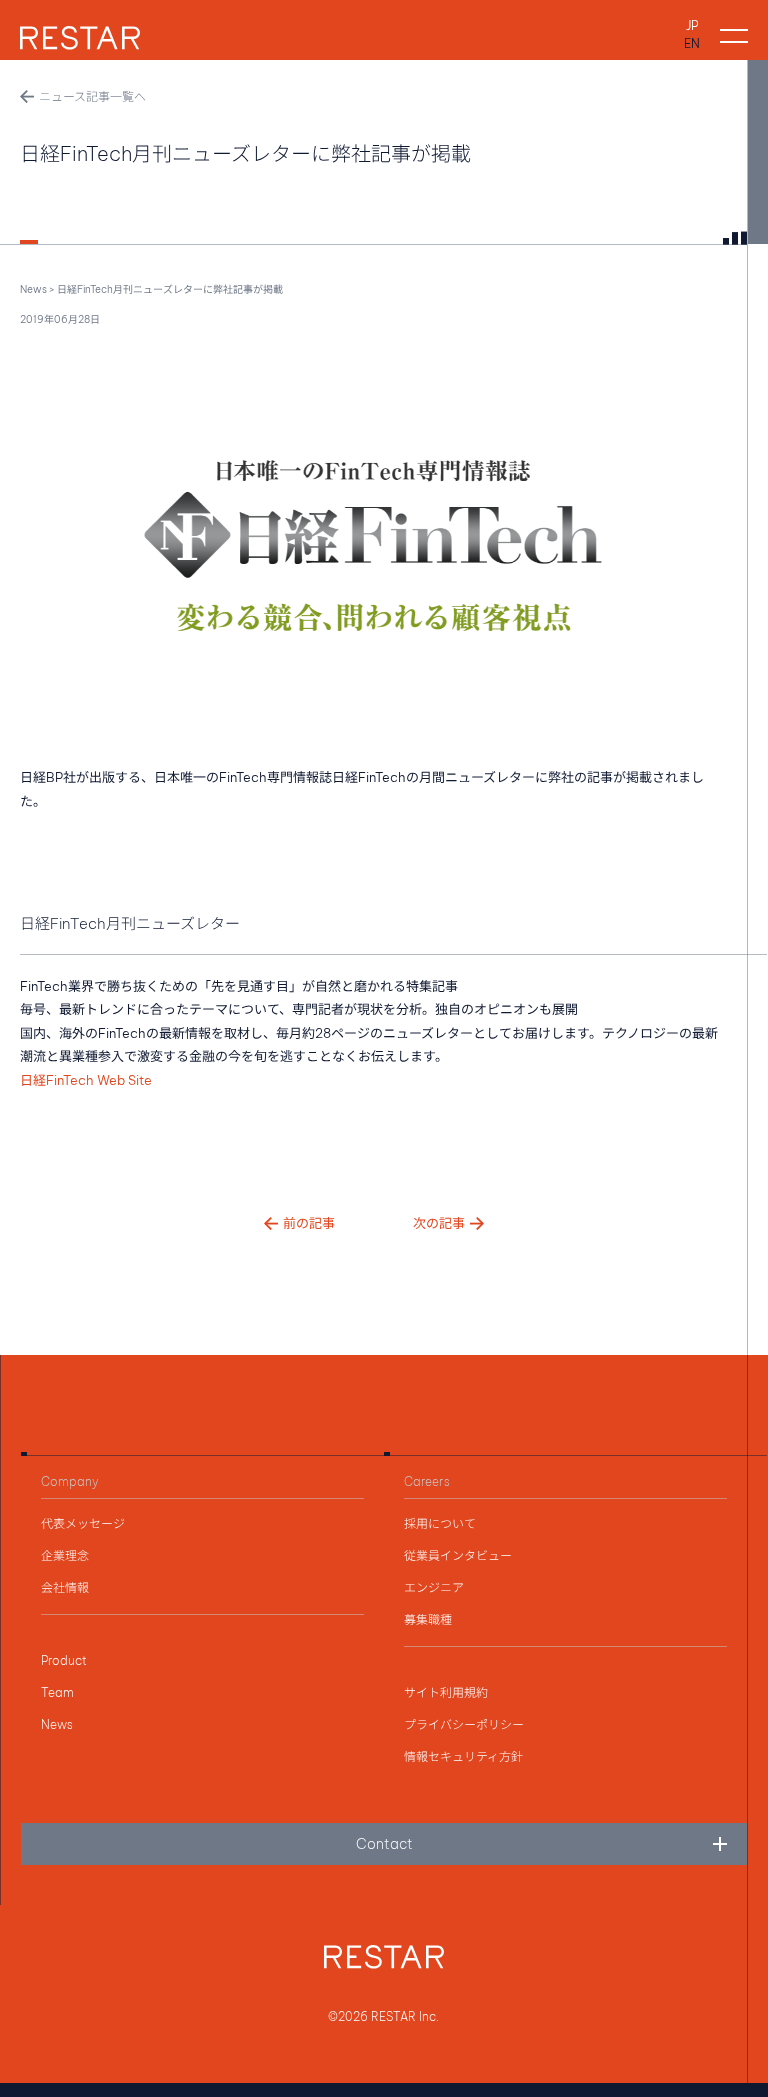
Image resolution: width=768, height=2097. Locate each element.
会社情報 (65, 1588)
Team (57, 1693)
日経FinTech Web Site (86, 1080)
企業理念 (65, 1556)
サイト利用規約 (446, 1693)
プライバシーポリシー (464, 1725)
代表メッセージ (83, 1524)
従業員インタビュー (458, 1556)
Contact (384, 1844)
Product (64, 1661)
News (33, 290)
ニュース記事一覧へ (92, 96)
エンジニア (434, 1588)
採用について (440, 1524)
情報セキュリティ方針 (463, 1757)
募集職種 (428, 1620)
